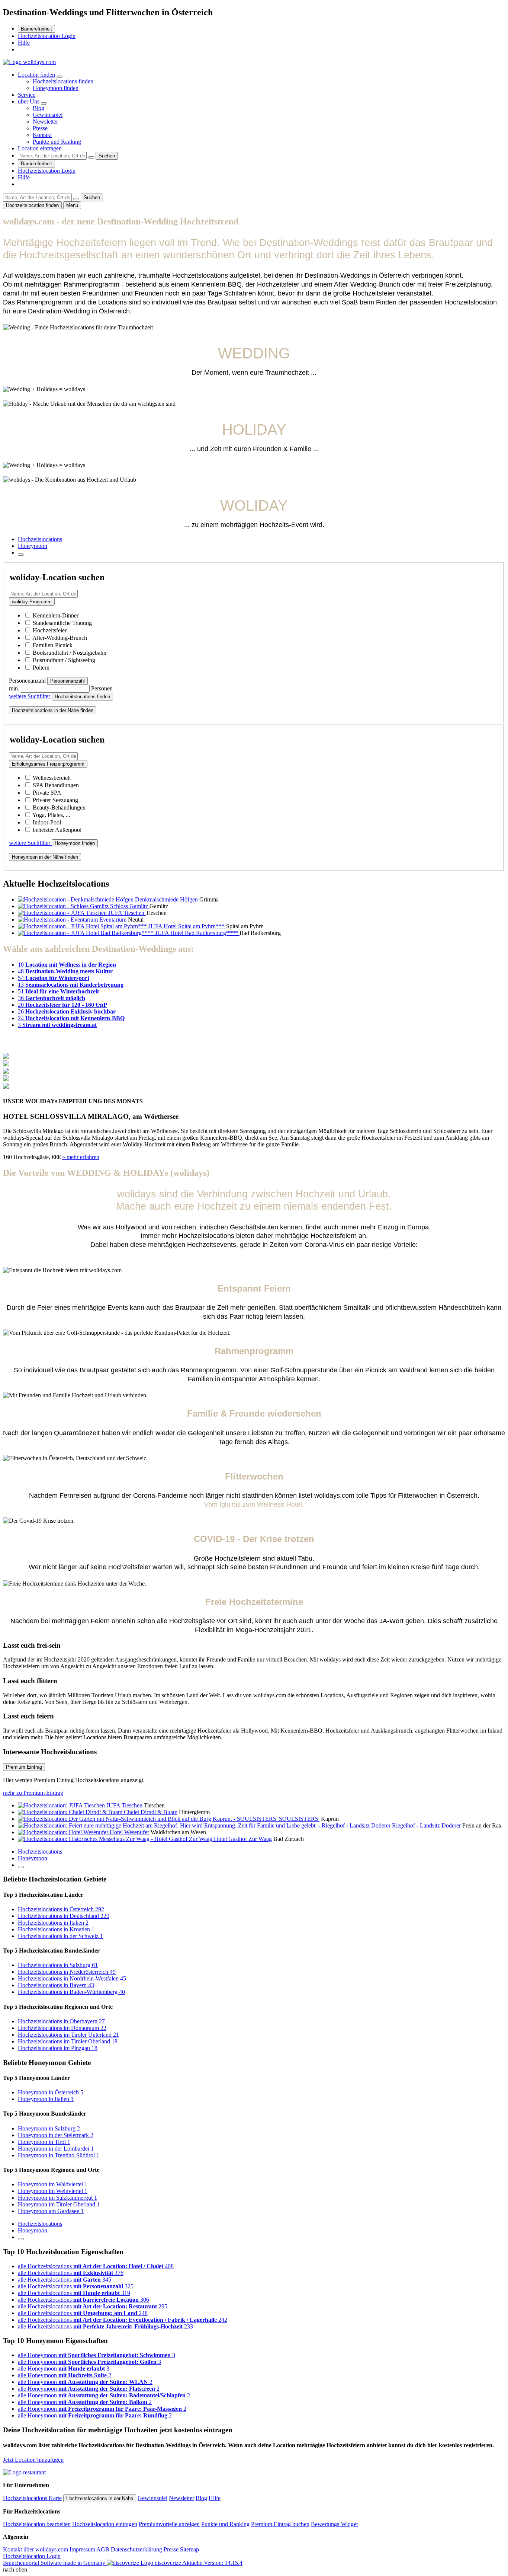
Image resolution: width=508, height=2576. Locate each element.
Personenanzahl (67, 681)
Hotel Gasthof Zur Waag (243, 1839)
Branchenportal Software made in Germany (92, 2563)
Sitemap (189, 2549)
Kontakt (42, 135)
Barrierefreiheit (36, 29)
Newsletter (45, 122)
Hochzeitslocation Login (47, 36)
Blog (38, 108)
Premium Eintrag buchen (280, 2524)
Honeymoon (33, 546)
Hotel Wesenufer (129, 1832)
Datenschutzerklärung (136, 2549)
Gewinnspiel (48, 115)
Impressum (82, 2549)
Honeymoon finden (56, 88)
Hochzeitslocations (40, 539)
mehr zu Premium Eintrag (33, 1793)
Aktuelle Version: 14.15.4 (212, 2563)
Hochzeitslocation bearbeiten (37, 2524)
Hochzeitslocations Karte (32, 2498)
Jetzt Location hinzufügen (33, 2460)
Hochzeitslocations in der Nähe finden (53, 710)
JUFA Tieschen (127, 913)
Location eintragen (40, 148)
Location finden (36, 75)
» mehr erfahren (81, 1157)
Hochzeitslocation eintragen (105, 2524)
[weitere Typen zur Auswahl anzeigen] (21, 555)
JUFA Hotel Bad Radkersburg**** (197, 933)
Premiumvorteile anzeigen (169, 2524)
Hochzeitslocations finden (63, 81)
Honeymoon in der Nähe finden (45, 857)
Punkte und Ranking (57, 142)
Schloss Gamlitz (130, 906)
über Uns (29, 101)
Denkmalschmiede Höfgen (167, 899)
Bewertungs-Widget (334, 2524)
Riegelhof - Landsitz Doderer (426, 1825)
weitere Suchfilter (30, 696)
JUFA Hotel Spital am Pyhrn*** (187, 926)
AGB (103, 2549)
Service (27, 95)
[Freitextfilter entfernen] (91, 157)
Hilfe (24, 43)
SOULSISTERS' (299, 1819)
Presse (40, 128)
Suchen (107, 156)
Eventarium (114, 920)
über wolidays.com (46, 2549)
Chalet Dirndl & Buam (151, 1812)
